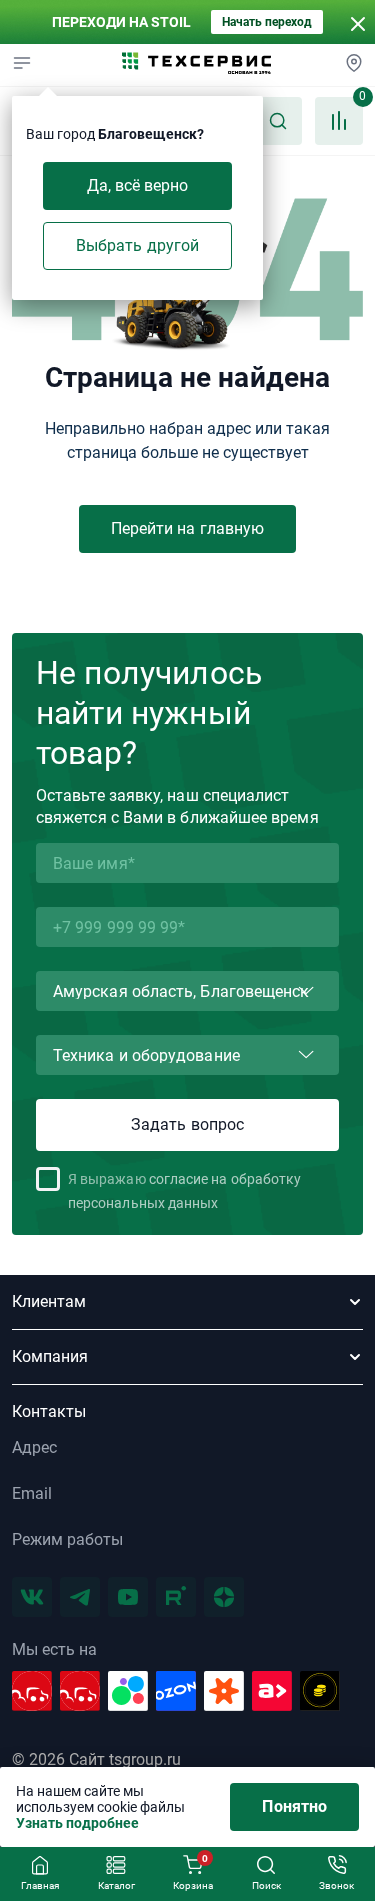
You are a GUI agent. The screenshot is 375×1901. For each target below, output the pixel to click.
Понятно (294, 1806)
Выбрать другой (137, 245)
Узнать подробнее (77, 1823)
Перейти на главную (187, 528)
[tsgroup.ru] (197, 65)
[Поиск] (278, 121)
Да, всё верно (138, 185)
